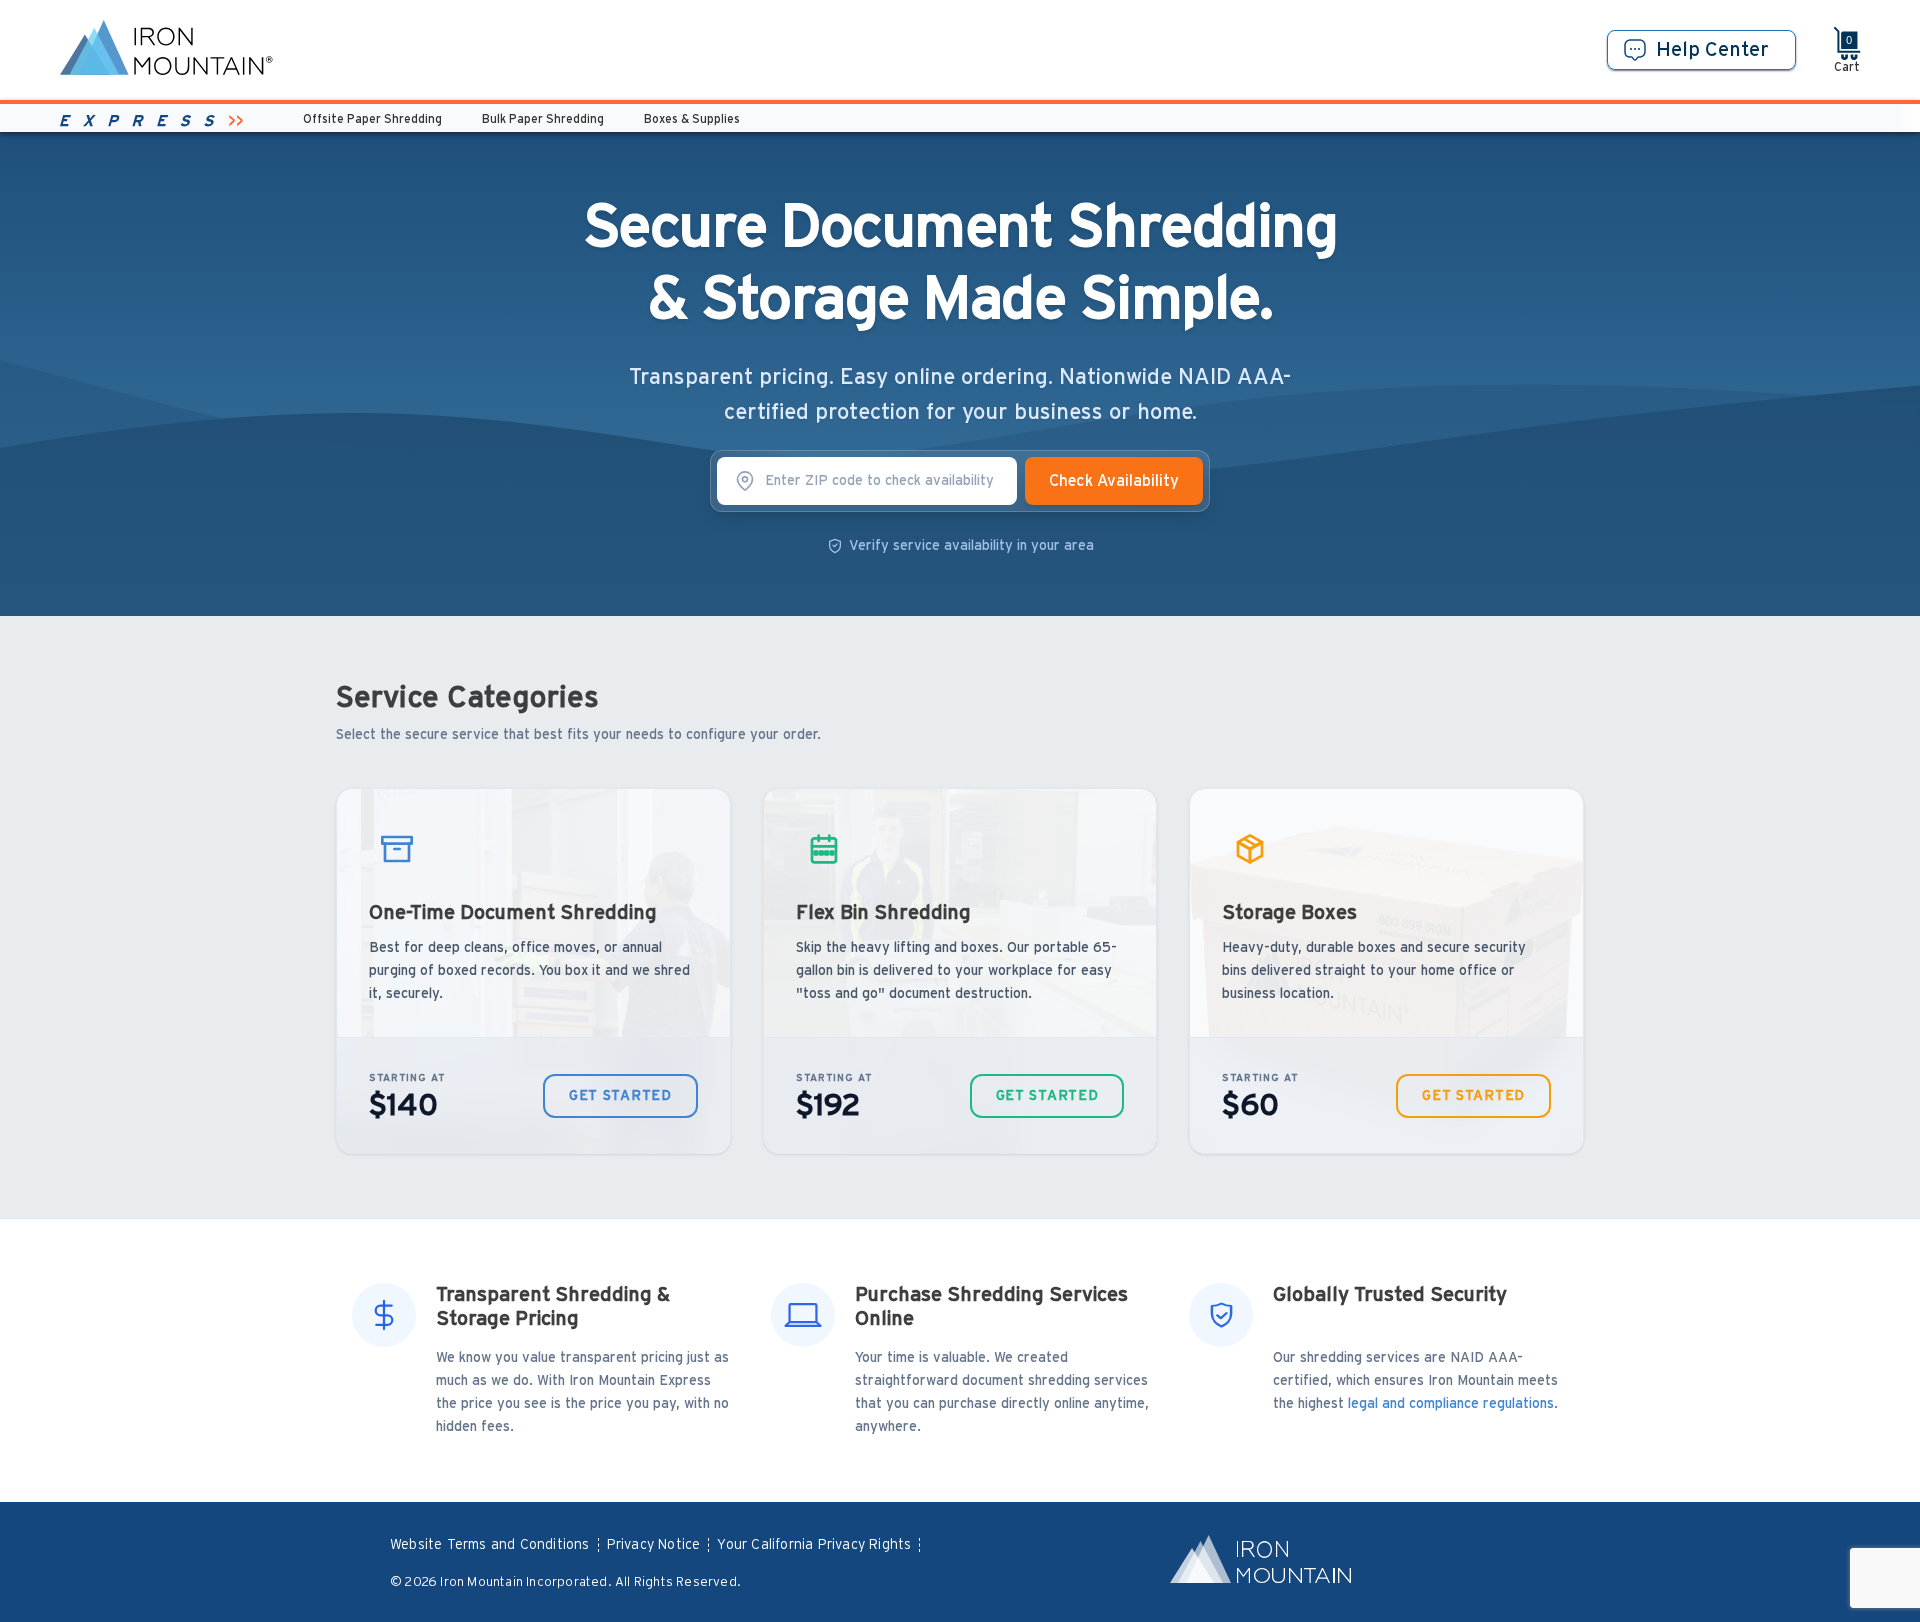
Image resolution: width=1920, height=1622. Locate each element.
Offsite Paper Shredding (372, 119)
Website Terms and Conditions (490, 1545)
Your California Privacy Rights (814, 1545)
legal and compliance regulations (1451, 1404)
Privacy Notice (654, 1545)
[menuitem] (498, 1545)
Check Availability (1114, 481)
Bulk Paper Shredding (543, 119)
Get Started (620, 1096)
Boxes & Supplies (692, 119)
